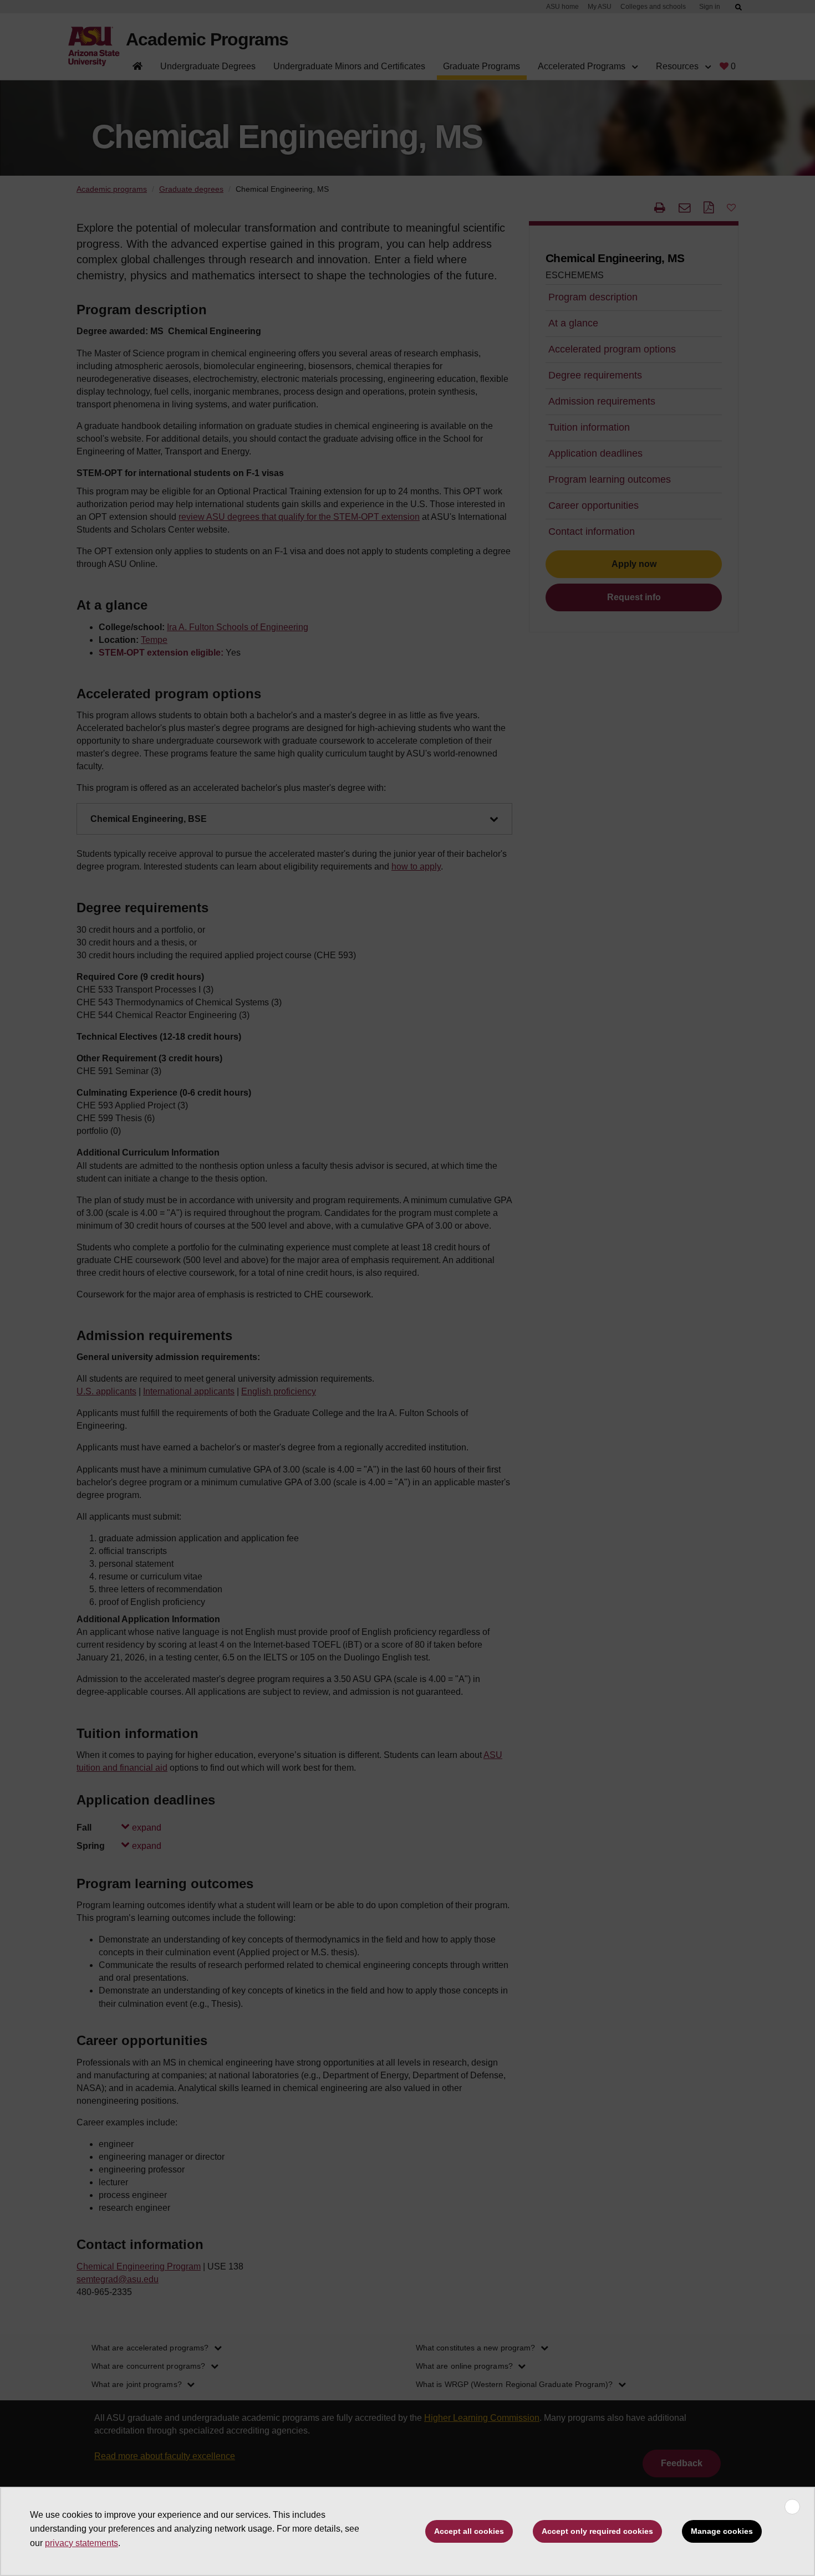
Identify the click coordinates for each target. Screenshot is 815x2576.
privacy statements (81, 2543)
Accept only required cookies (597, 2531)
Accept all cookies (469, 2531)
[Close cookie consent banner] (792, 2507)
